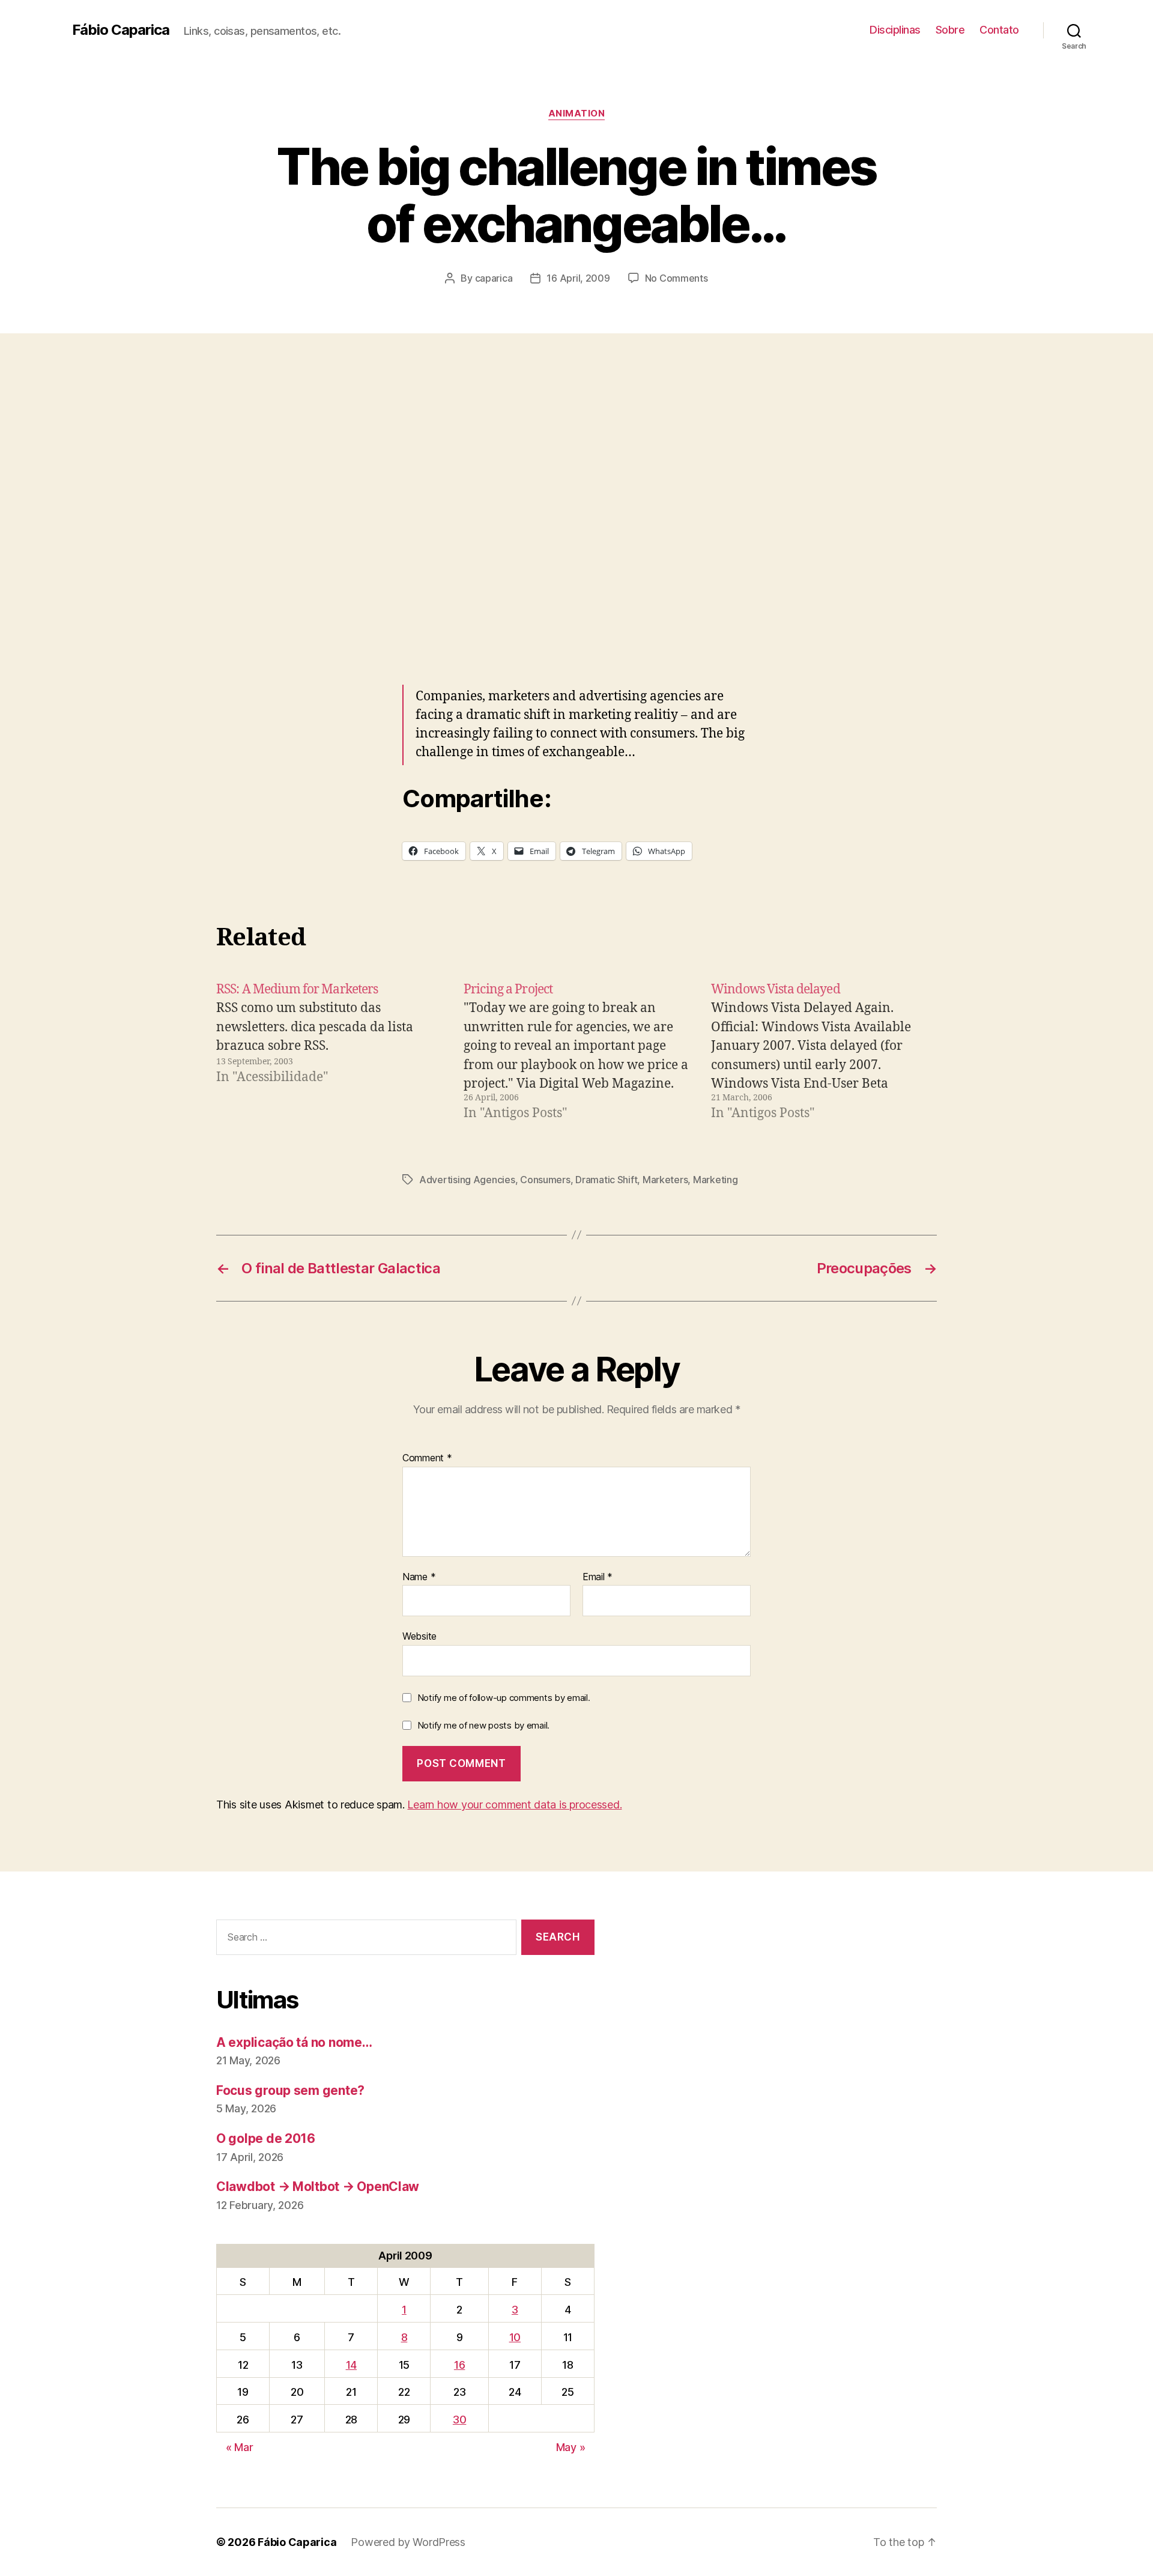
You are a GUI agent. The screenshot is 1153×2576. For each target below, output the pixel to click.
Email (598, 1577)
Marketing (716, 1180)
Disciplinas (895, 30)
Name (419, 1577)
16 (459, 2365)
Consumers (545, 1180)
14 (351, 2365)
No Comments (676, 278)
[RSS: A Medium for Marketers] (329, 1052)
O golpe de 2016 (266, 2138)
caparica (494, 278)
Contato (999, 30)
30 (459, 2420)
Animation (577, 114)
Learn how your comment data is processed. (514, 1805)
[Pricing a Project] (576, 1052)
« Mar (240, 2447)
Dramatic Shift (606, 1180)
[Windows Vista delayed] (824, 1052)
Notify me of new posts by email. (483, 1725)
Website (419, 1636)
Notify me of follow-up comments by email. (504, 1698)
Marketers (665, 1180)
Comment (427, 1458)
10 (515, 2337)
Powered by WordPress (408, 2542)
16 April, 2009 (578, 278)
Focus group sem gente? (290, 2090)
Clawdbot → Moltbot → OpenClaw (318, 2187)
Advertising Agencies (467, 1180)
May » (571, 2447)
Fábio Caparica (121, 30)
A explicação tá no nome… (294, 2042)
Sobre (950, 30)
